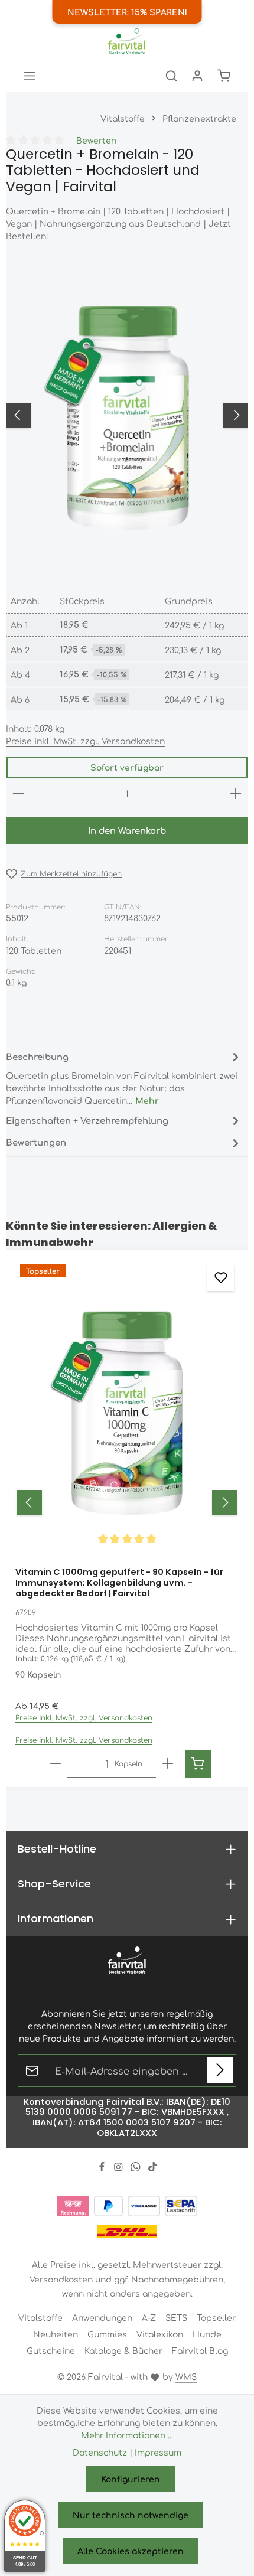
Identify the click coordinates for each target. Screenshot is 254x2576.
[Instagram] (120, 2168)
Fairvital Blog (200, 2350)
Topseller (216, 2317)
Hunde (207, 2334)
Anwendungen (102, 2317)
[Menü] (30, 76)
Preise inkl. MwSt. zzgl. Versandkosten (85, 741)
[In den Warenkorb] (198, 1764)
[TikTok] (153, 2168)
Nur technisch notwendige (131, 2515)
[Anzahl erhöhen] (236, 794)
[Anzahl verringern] (18, 794)
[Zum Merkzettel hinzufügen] (221, 1278)
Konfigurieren (131, 2479)
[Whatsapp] (137, 2168)
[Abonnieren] (220, 2070)
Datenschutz (100, 2452)
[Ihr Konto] (197, 76)
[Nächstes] (236, 415)
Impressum (158, 2452)
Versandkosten (61, 2279)
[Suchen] (171, 76)
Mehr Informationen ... (127, 2435)
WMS (186, 2376)
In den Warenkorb (127, 830)
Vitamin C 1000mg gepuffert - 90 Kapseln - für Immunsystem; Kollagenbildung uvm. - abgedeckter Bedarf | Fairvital (119, 1583)
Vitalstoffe (40, 2317)
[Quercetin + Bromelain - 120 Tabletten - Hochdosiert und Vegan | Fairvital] (127, 415)
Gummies (107, 2334)
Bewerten (96, 140)
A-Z (149, 2317)
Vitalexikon (160, 2334)
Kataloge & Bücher (123, 2350)
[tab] (124, 1077)
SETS (176, 2317)
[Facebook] (103, 2168)
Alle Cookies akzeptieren (131, 2551)
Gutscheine (51, 2350)
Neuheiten (56, 2334)
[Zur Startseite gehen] (127, 41)
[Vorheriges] (18, 415)
